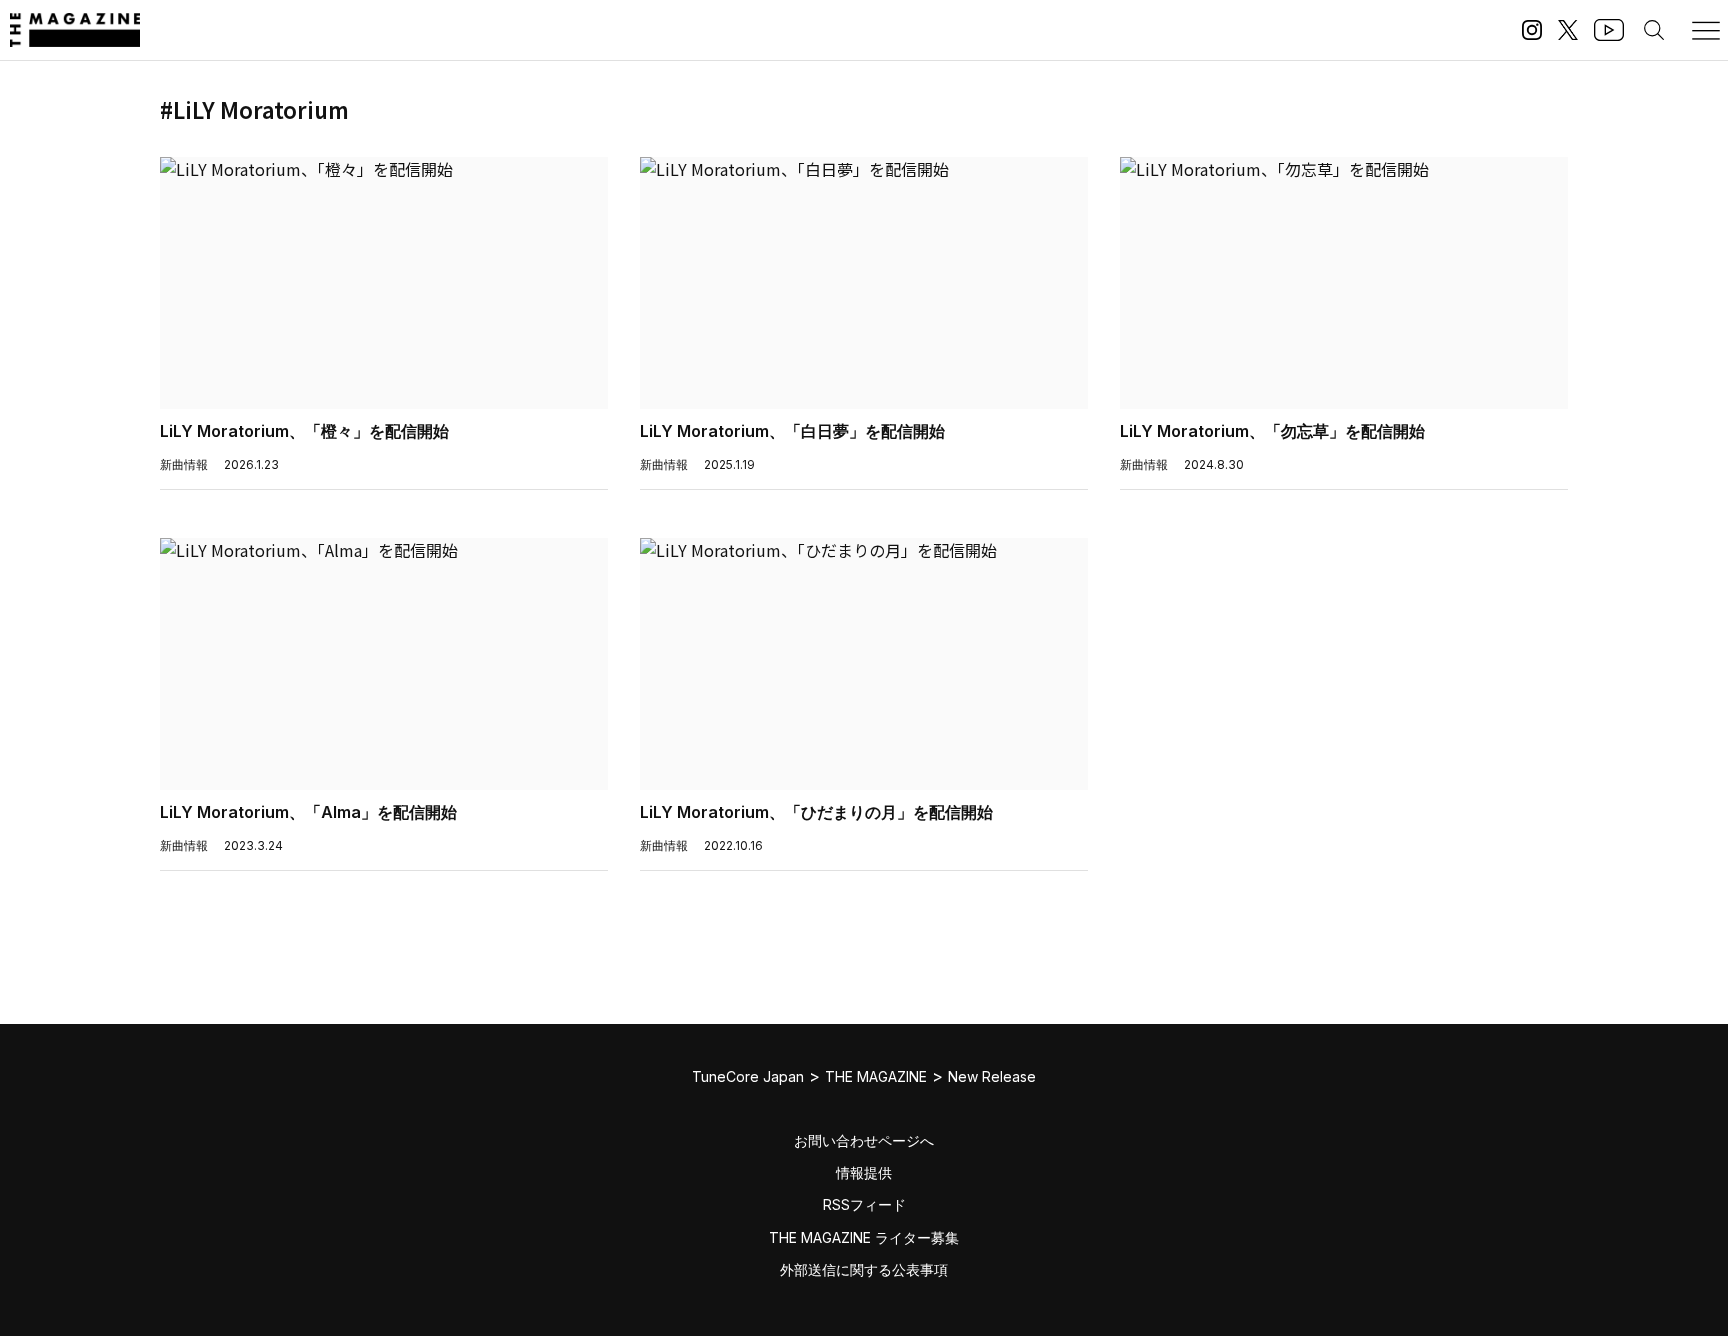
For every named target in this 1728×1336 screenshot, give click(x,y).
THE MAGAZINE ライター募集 (864, 1237)
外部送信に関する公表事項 (864, 1269)
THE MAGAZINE (876, 1076)
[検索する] (1654, 30)
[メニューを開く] (1706, 30)
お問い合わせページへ (864, 1140)
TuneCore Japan (748, 1076)
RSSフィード (864, 1204)
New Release (992, 1076)
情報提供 (864, 1172)
